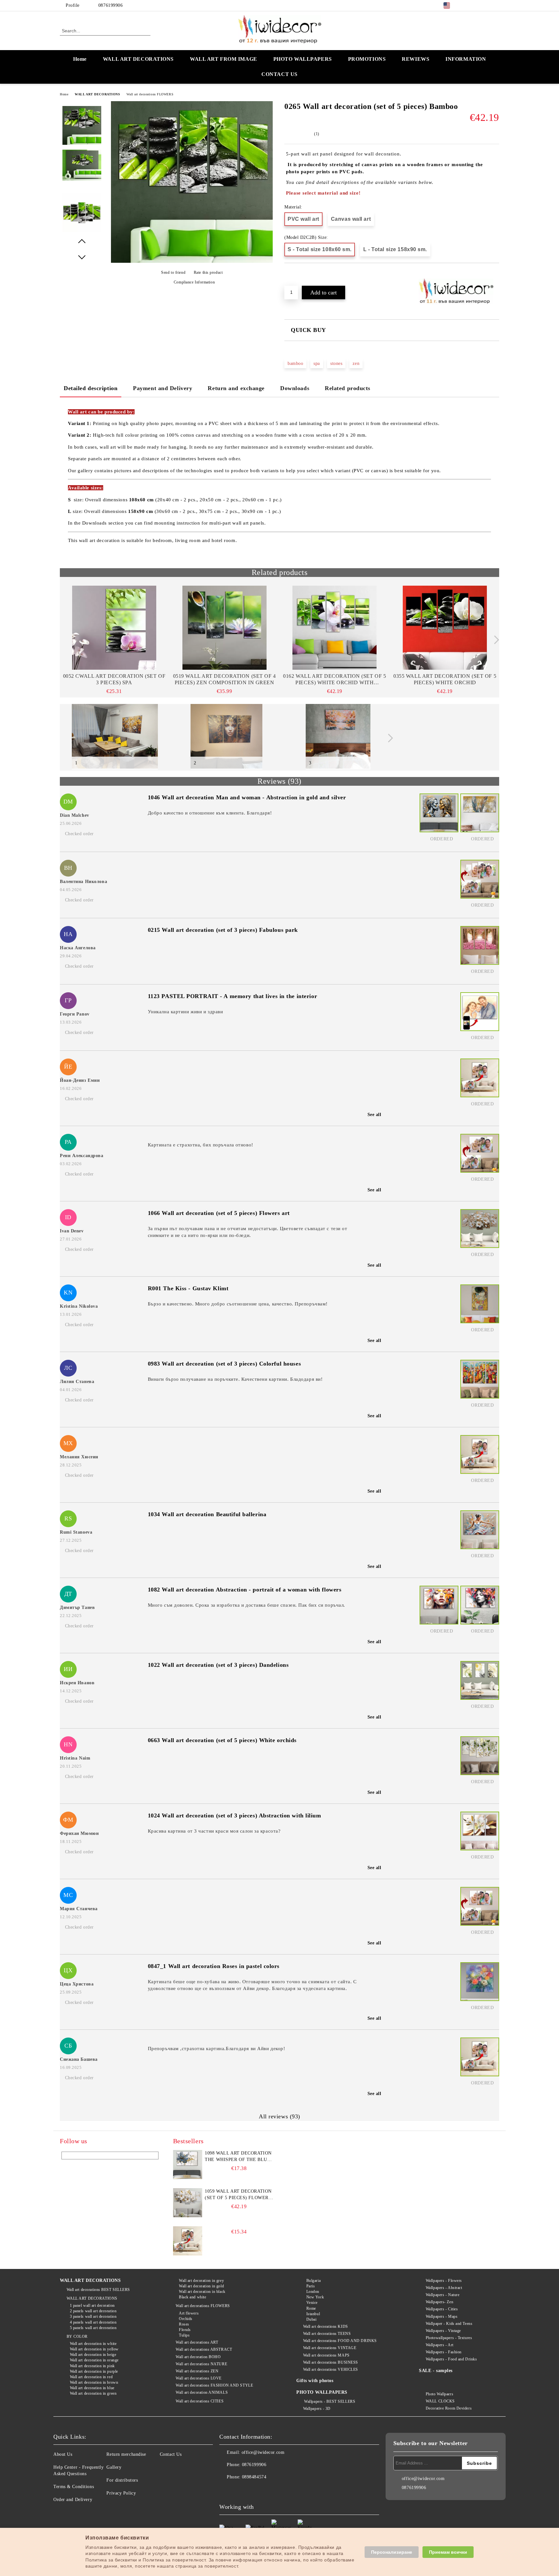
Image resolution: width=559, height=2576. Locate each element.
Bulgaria (313, 2281)
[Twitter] (476, 5)
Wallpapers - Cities (442, 2309)
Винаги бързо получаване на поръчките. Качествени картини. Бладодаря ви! (235, 1379)
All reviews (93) (279, 2116)
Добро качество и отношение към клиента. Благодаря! (210, 813)
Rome (311, 2308)
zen (356, 363)
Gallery (114, 2467)
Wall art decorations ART (197, 2342)
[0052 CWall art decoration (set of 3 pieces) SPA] (114, 628)
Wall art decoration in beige (93, 2355)
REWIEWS (416, 59)
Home (80, 59)
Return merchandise (126, 2454)
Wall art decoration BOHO (198, 2357)
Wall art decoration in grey (201, 2281)
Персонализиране (392, 2552)
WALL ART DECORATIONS (138, 59)
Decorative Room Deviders (449, 2408)
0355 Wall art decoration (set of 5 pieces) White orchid (445, 679)
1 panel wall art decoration (92, 2305)
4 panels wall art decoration (93, 2322)
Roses (184, 2324)
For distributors (122, 2480)
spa (317, 363)
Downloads (295, 388)
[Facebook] (466, 5)
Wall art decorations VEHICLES (331, 2369)
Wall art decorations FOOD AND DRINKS (340, 2341)
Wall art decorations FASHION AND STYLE (214, 2385)
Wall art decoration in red (91, 2377)
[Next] (495, 640)
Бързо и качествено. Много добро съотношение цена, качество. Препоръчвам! (238, 1304)
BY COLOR (77, 2336)
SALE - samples (436, 2371)
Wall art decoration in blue (92, 2388)
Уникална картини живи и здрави (186, 1012)
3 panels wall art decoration (93, 2316)
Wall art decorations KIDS (326, 2326)
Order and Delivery (73, 2500)
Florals (185, 2330)
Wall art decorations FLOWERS (150, 94)
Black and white (192, 2297)
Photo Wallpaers (439, 2394)
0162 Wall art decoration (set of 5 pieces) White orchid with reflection (334, 680)
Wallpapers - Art (440, 2345)
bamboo (295, 363)
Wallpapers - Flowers (444, 2281)
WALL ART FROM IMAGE (224, 59)
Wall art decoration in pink (92, 2366)
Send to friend (173, 272)
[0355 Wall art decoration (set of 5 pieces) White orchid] (445, 628)
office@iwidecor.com (263, 2452)
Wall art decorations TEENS (327, 2334)
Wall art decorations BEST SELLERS (98, 2290)
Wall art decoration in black (202, 2292)
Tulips (184, 2335)
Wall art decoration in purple (94, 2371)
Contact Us (171, 2454)
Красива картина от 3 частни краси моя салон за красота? (214, 1831)
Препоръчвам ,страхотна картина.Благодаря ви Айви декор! (217, 2049)
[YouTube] (496, 5)
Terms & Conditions (74, 2487)
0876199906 (111, 5)
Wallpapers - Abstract (444, 2288)
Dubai (311, 2319)
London (313, 2292)
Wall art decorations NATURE (201, 2364)
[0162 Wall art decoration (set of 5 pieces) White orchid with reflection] (335, 628)
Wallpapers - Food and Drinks (451, 2359)
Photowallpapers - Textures (449, 2338)
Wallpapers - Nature (443, 2295)
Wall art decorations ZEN (197, 2371)
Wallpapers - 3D (317, 2409)
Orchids (186, 2319)
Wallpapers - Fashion (444, 2352)
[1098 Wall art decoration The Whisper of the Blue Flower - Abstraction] (188, 2165)
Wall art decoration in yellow (94, 2349)
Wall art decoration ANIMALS (202, 2392)
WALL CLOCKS (440, 2401)
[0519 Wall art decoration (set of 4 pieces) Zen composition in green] (225, 628)
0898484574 (254, 2477)
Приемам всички (448, 2552)
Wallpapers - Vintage (443, 2331)
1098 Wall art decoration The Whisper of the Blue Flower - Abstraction (238, 2157)
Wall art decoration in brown (94, 2382)
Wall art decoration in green (93, 2393)
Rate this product (208, 272)
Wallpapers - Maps (442, 2316)
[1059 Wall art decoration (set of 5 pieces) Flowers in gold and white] (188, 2203)
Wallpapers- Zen (439, 2302)
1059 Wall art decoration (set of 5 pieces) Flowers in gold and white (238, 2195)
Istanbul (313, 2314)
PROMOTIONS (367, 59)
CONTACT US (279, 74)
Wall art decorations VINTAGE (330, 2348)
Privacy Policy (121, 2493)
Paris (311, 2286)
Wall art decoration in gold (201, 2286)
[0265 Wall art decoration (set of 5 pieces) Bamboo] (192, 261)
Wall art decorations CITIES (200, 2401)
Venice (312, 2303)
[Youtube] (267, 2490)
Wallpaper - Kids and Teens (449, 2324)
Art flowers (189, 2313)
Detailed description (91, 388)
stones (336, 363)
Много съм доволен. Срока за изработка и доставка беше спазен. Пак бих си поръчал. (247, 1605)
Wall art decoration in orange (94, 2360)
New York (315, 2297)
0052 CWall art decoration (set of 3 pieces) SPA (114, 679)
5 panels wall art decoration (93, 2328)
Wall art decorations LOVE (199, 2378)
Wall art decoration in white (93, 2344)
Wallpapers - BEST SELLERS (329, 2401)
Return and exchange (236, 388)
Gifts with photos (315, 2381)
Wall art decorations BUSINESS (331, 2362)
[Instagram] (486, 5)
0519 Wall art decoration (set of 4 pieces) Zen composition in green (225, 679)
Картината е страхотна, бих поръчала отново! (201, 1145)
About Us (63, 2454)
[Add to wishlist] (297, 274)
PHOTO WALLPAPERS (303, 59)
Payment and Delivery (163, 388)
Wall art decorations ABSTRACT (204, 2349)
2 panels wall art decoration (93, 2311)
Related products (348, 388)
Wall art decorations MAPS (326, 2355)
